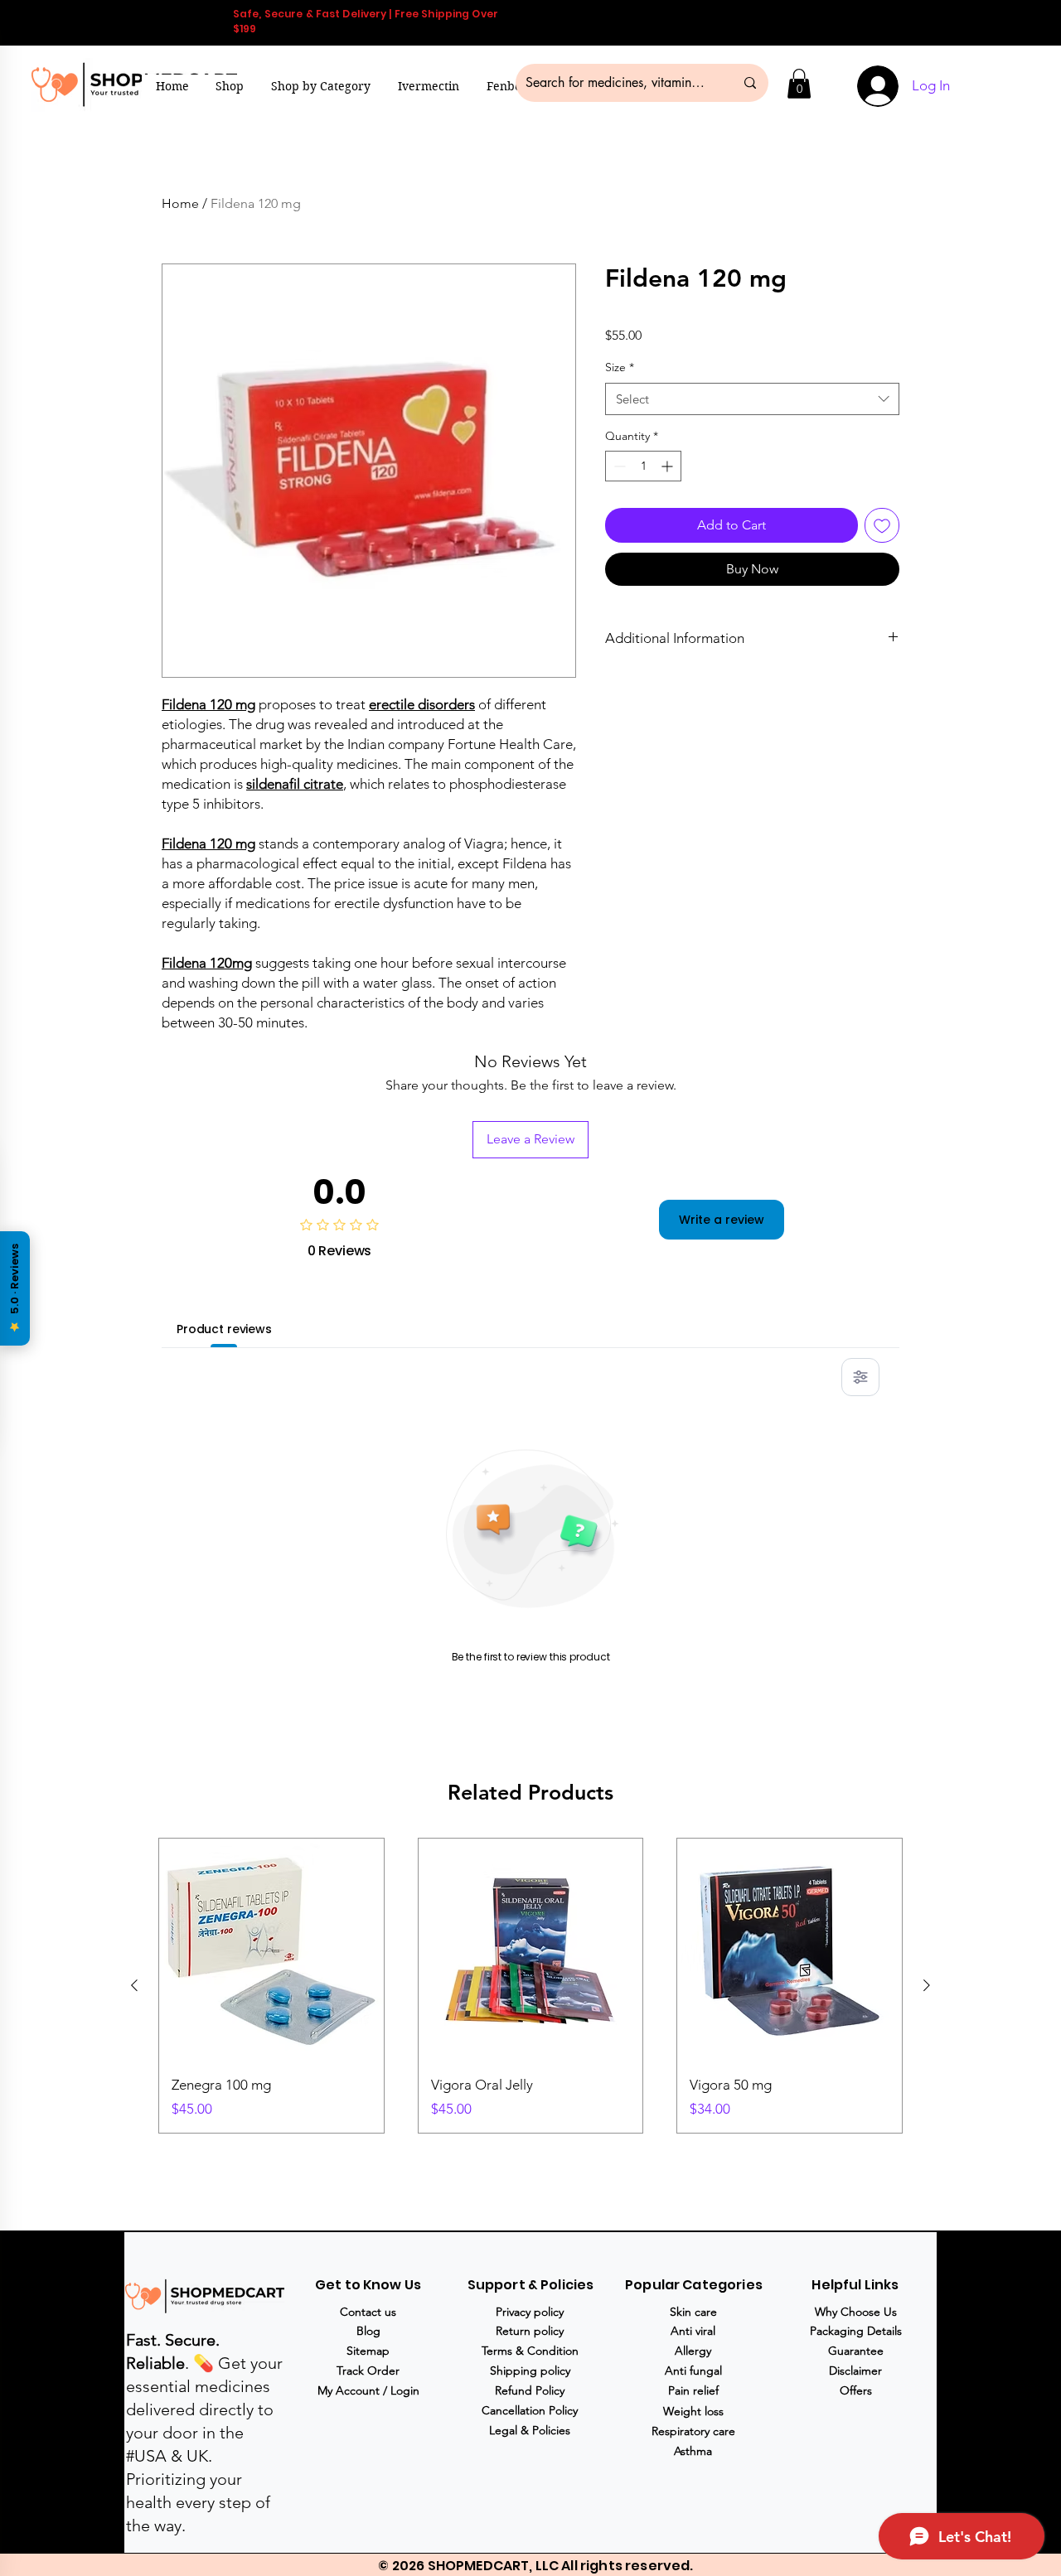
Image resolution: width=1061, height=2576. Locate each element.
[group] (530, 1986)
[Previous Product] (134, 1985)
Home (180, 203)
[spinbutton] (643, 466)
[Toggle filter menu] (860, 1377)
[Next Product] (927, 1985)
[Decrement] (618, 466)
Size (620, 367)
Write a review (722, 1220)
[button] (321, 86)
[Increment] (669, 466)
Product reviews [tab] (224, 1329)
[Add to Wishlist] (882, 525)
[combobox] (752, 399)
